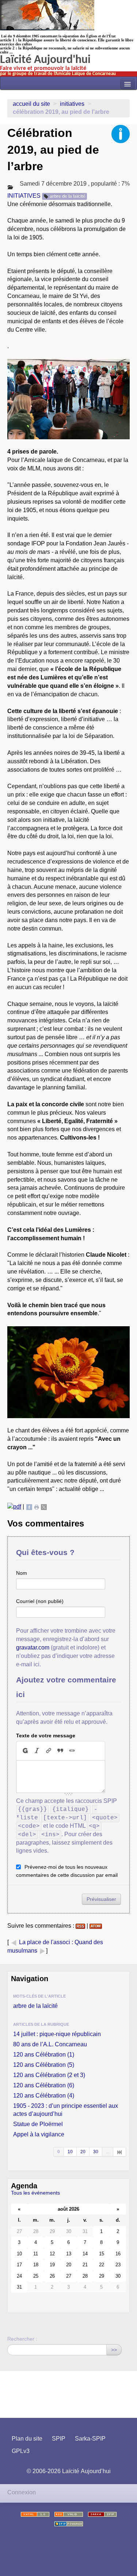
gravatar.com (33, 1647)
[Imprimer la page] (37, 1507)
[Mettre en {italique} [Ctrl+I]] (37, 1751)
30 (96, 2152)
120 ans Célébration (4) (44, 2096)
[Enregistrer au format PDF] (14, 1507)
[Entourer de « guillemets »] (72, 1751)
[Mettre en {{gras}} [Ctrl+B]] (25, 1751)
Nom (22, 1573)
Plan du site (27, 2439)
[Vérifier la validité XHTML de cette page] (35, 2514)
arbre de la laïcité (68, 196)
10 (70, 2152)
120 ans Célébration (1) (44, 2055)
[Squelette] (102, 2514)
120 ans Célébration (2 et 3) (49, 2075)
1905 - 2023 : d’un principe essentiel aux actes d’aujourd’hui (66, 2110)
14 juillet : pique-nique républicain (57, 2034)
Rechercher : (22, 2339)
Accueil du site (31, 104)
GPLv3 (21, 2451)
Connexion (22, 2492)
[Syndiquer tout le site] (69, 2514)
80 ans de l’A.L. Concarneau (50, 2044)
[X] (44, 1507)
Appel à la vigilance (39, 2134)
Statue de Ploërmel (38, 2124)
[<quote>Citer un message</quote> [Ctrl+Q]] (60, 1751)
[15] (120, 2152)
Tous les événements (35, 2193)
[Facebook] (29, 1507)
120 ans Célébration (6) (44, 2085)
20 (83, 2152)
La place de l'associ (45, 1942)
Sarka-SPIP (90, 2439)
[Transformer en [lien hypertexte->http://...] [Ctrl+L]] (49, 1751)
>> (114, 2350)
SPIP (59, 2439)
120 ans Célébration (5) (44, 2065)
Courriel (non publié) (40, 1601)
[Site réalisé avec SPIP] (69, 2524)
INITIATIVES (72, 104)
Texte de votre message (46, 1736)
